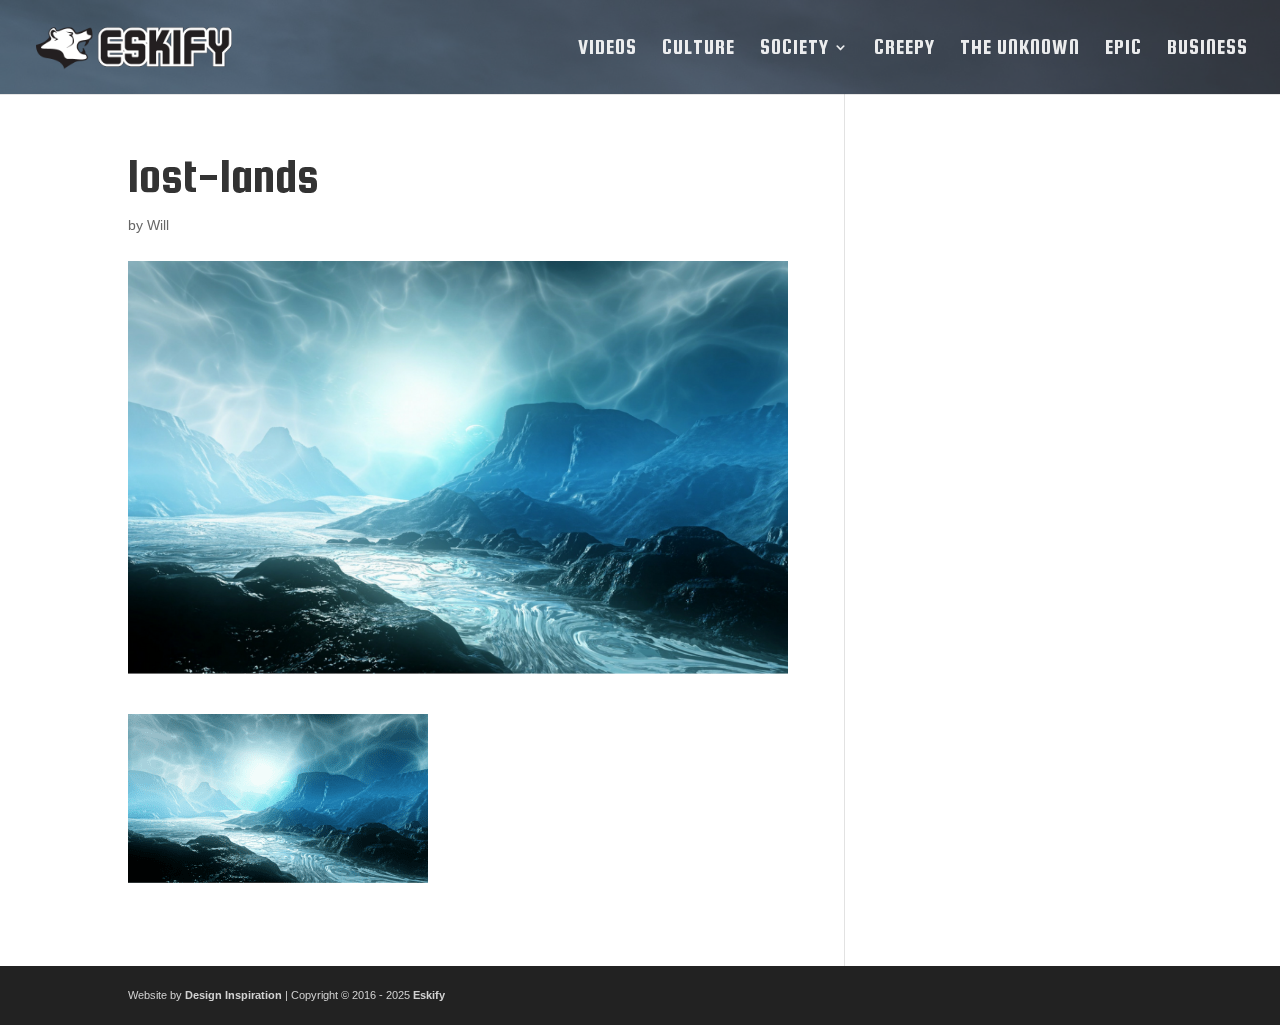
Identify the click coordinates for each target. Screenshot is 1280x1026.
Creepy (904, 49)
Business (1207, 49)
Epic (1123, 49)
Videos (607, 49)
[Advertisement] (1013, 451)
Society (794, 49)
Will (158, 225)
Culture (698, 49)
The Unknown (1020, 49)
